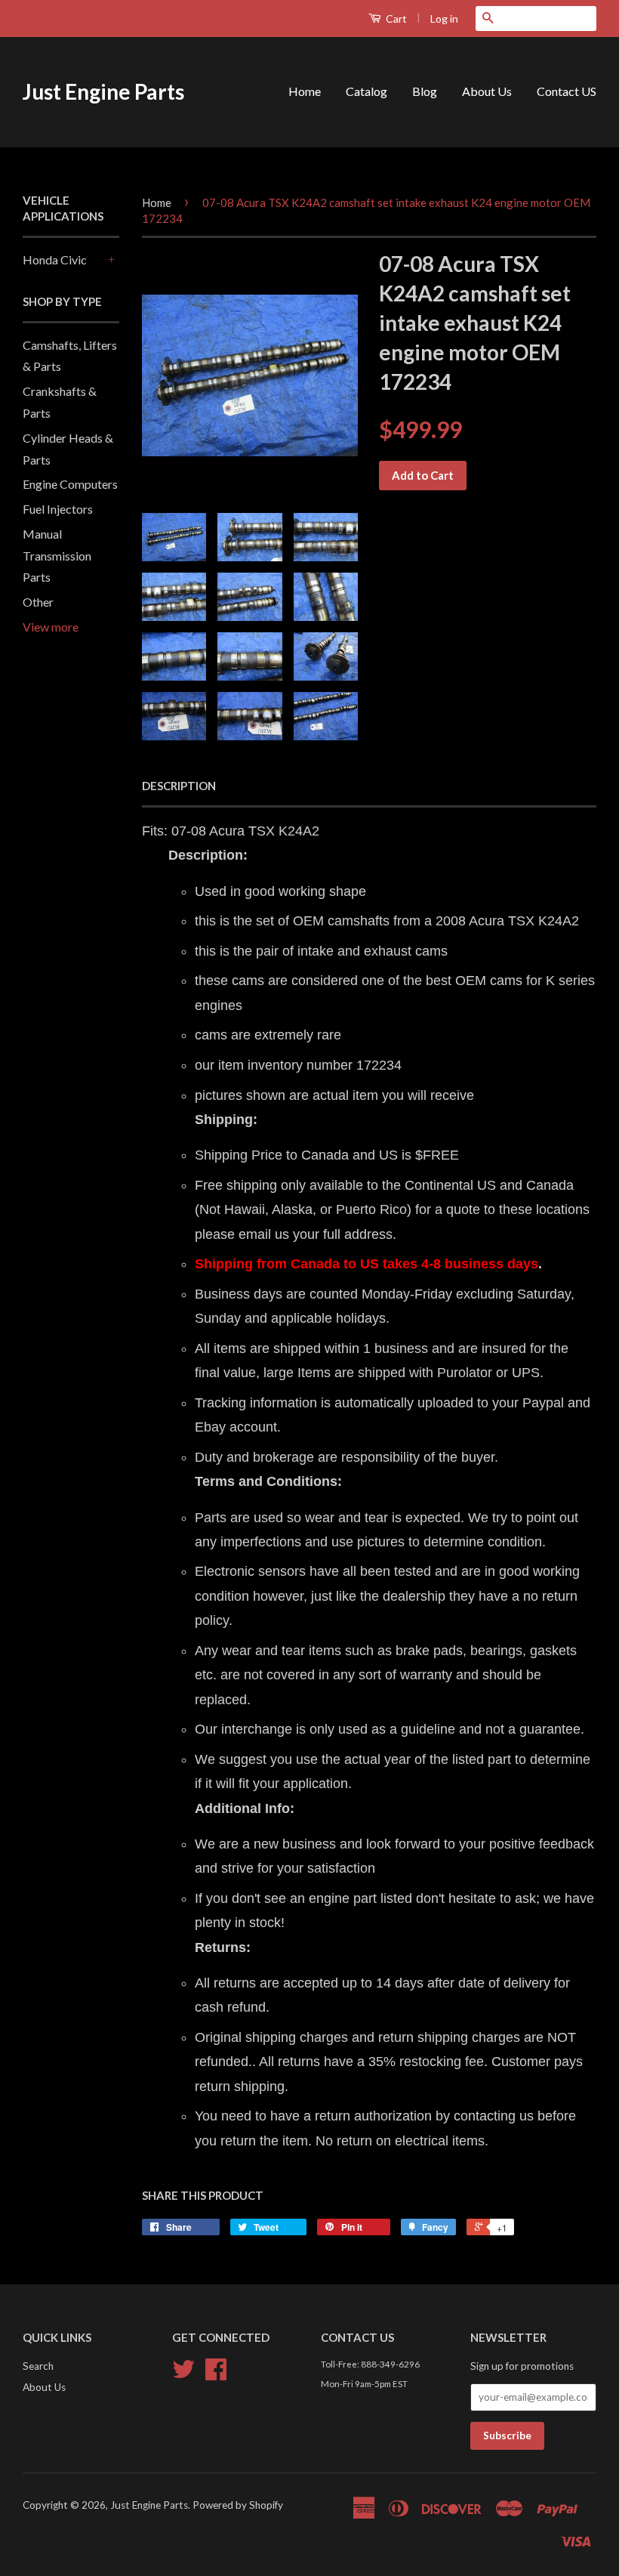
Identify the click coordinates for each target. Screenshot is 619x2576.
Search (38, 2366)
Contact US (567, 91)
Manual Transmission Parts (57, 556)
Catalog (366, 91)
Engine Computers (70, 484)
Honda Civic (55, 259)
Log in (444, 19)
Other (38, 602)
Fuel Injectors (58, 509)
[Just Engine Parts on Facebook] (216, 2374)
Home (305, 91)
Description (179, 786)
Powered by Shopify (238, 2505)
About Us (487, 91)
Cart (395, 19)
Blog (425, 91)
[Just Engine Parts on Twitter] (183, 2374)
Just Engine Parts (103, 91)
